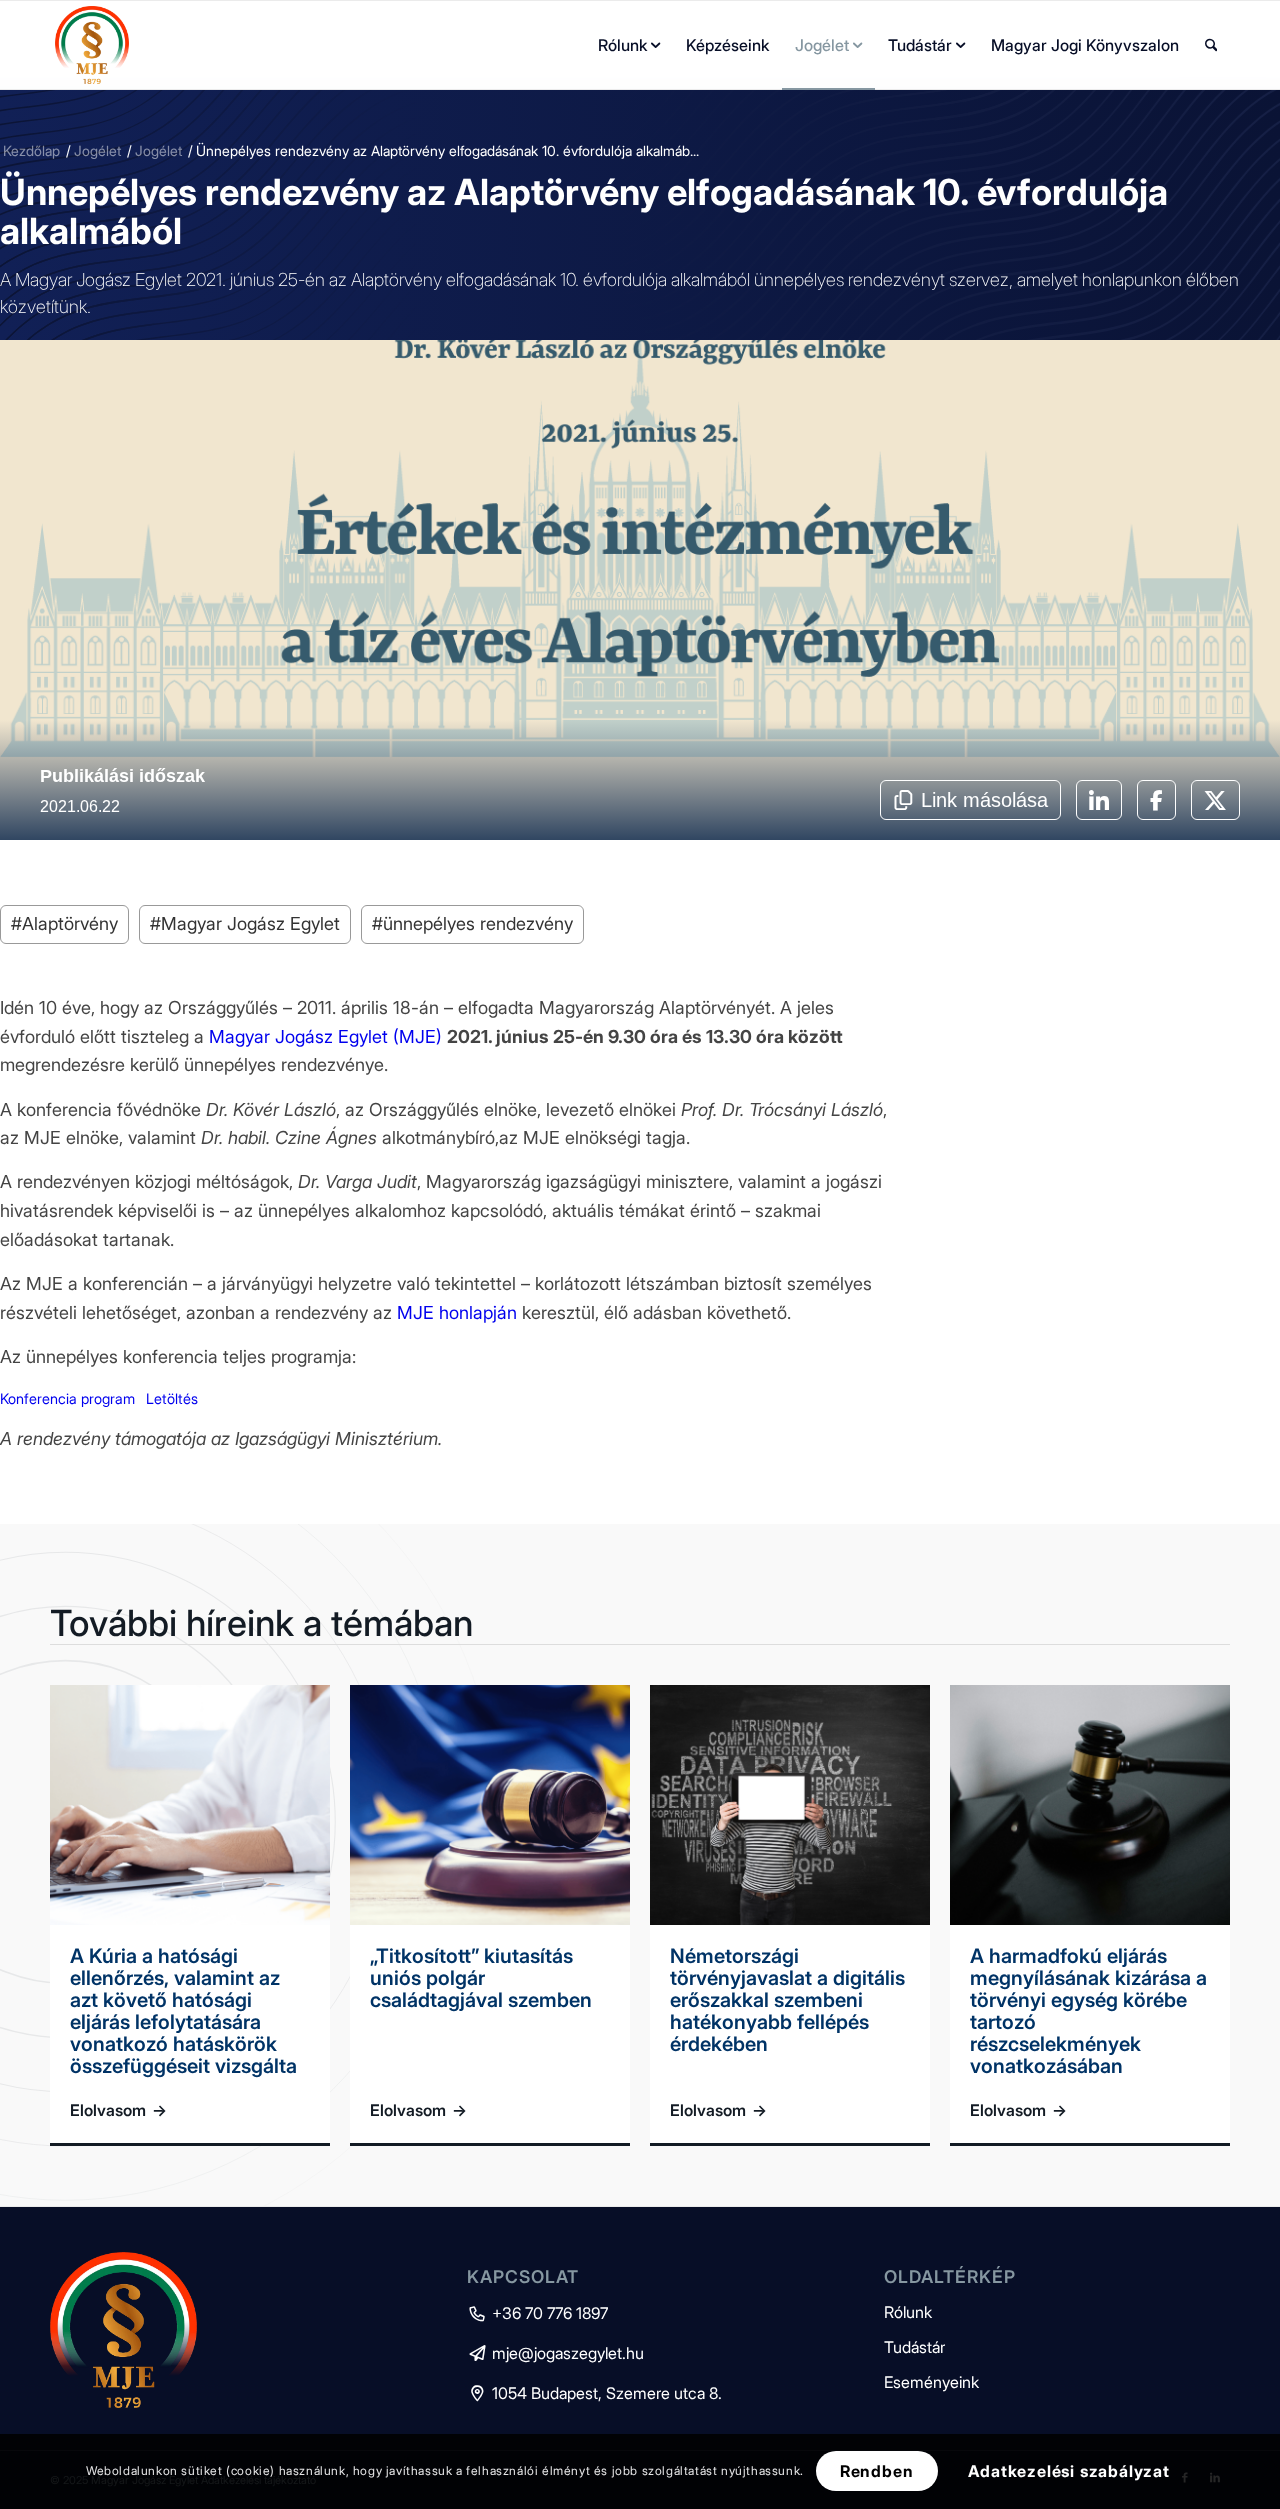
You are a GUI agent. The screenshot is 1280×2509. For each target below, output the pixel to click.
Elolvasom (118, 2110)
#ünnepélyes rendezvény (472, 923)
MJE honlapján (457, 1312)
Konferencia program (67, 1398)
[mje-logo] (92, 45)
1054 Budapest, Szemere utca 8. (594, 2393)
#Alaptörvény (64, 923)
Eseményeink (931, 2382)
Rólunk (908, 2312)
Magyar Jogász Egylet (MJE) (325, 1036)
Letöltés (172, 1398)
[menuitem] (629, 45)
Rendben (877, 2471)
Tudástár (914, 2347)
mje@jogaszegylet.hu (555, 2353)
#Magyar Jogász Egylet (245, 923)
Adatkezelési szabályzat (1069, 2471)
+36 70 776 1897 (537, 2313)
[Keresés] (1211, 45)
